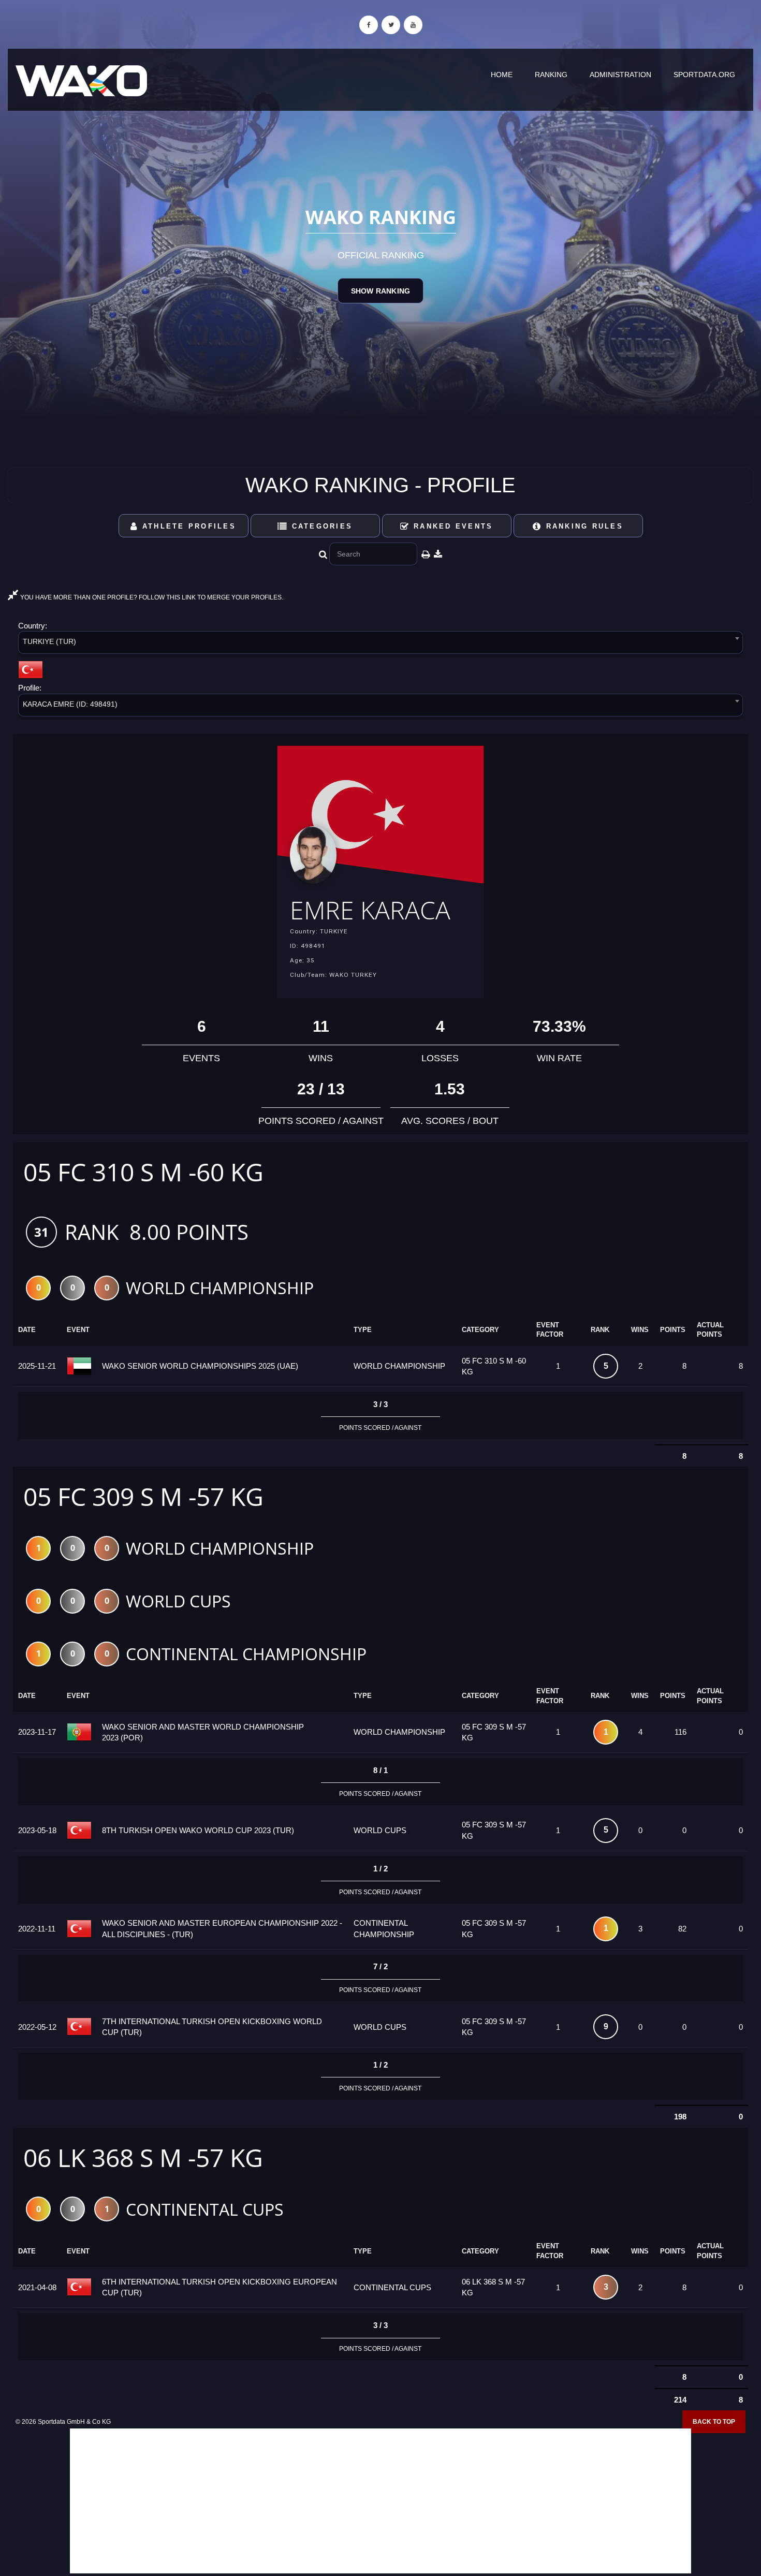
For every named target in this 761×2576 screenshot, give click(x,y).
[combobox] (380, 644)
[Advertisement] (380, 2501)
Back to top (714, 2422)
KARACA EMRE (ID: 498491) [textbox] (70, 704)
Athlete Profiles (187, 526)
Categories (320, 526)
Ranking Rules (583, 526)
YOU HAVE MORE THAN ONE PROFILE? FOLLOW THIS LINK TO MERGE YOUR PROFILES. (151, 597)
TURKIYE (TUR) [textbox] (49, 641)
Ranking (551, 75)
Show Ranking (380, 291)
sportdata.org (704, 75)
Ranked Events (452, 526)
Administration (620, 75)
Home (502, 75)
